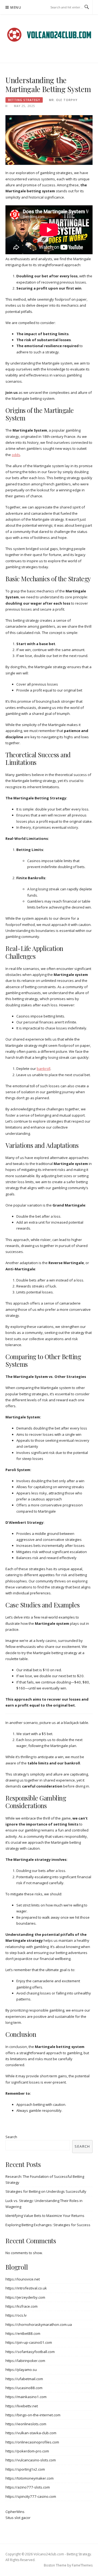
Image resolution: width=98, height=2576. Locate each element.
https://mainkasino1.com (26, 2397)
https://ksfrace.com (22, 2306)
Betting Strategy (24, 100)
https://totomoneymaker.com (30, 2478)
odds (16, 455)
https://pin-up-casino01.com (29, 2342)
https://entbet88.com (23, 2333)
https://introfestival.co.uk (26, 2288)
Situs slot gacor (18, 2518)
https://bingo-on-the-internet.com (33, 2415)
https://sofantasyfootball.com (30, 2352)
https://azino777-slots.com (28, 2487)
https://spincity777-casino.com (31, 2496)
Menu (16, 7)
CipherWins (15, 2512)
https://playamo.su (21, 2370)
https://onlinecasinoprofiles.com (32, 2442)
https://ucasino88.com (24, 2388)
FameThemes (82, 2565)
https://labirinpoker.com (25, 2361)
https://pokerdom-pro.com (27, 2451)
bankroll (44, 1069)
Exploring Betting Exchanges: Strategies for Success (48, 2225)
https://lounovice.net (23, 2279)
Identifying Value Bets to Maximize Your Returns (45, 2216)
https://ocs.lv (16, 2315)
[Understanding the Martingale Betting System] (49, 140)
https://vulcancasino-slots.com (31, 2460)
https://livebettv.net (22, 2406)
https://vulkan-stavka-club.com (31, 2433)
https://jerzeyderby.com (25, 2297)
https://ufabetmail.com (24, 2379)
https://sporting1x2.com (25, 2469)
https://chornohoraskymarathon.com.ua (39, 2324)
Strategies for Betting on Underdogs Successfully (46, 2191)
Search (11, 2137)
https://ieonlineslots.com (26, 2424)
